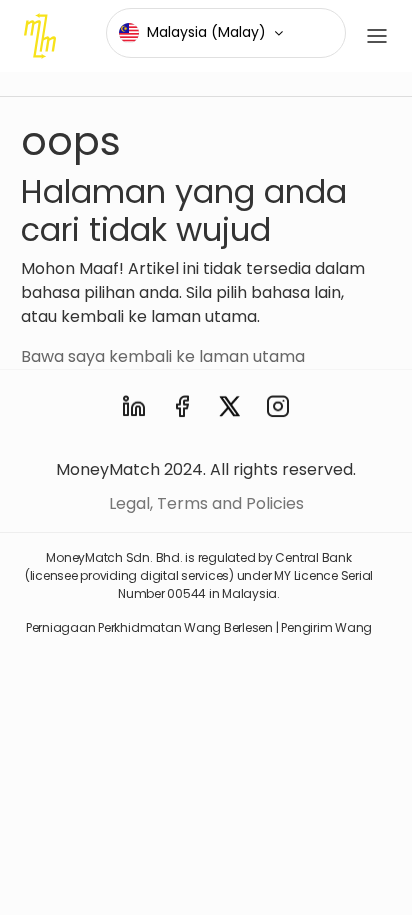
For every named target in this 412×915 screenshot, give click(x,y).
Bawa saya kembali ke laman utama (163, 356)
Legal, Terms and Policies (206, 503)
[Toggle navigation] (377, 36)
